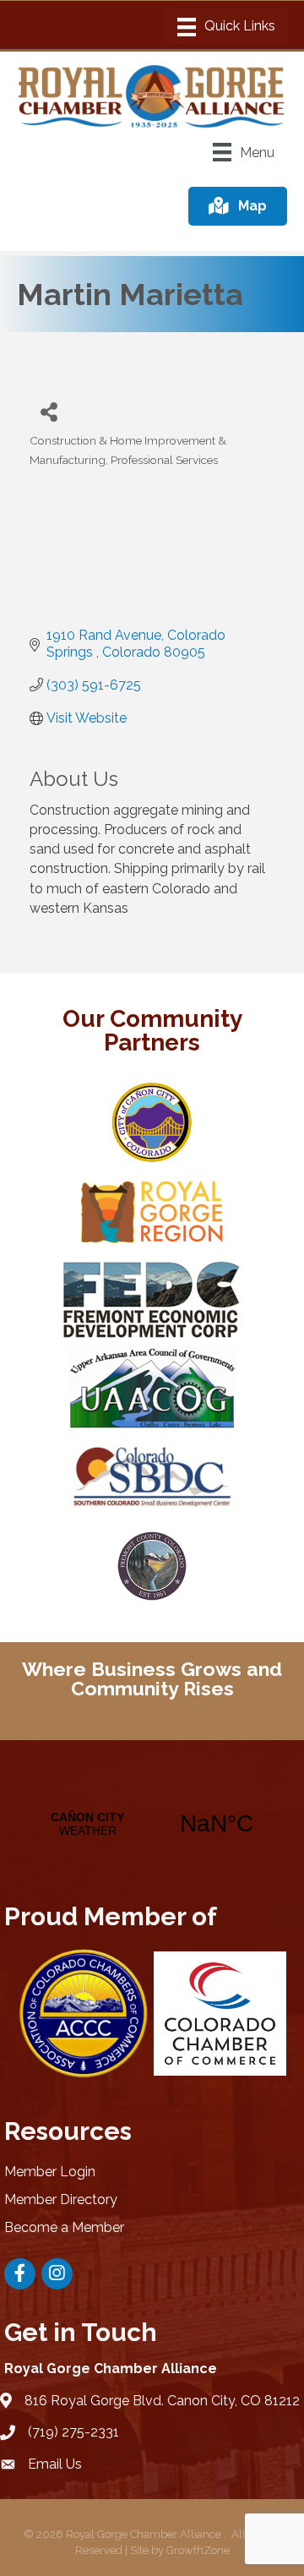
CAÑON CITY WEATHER (152, 1824)
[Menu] (226, 27)
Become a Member (64, 2227)
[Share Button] (49, 411)
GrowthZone (198, 2550)
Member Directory (61, 2199)
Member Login (50, 2172)
